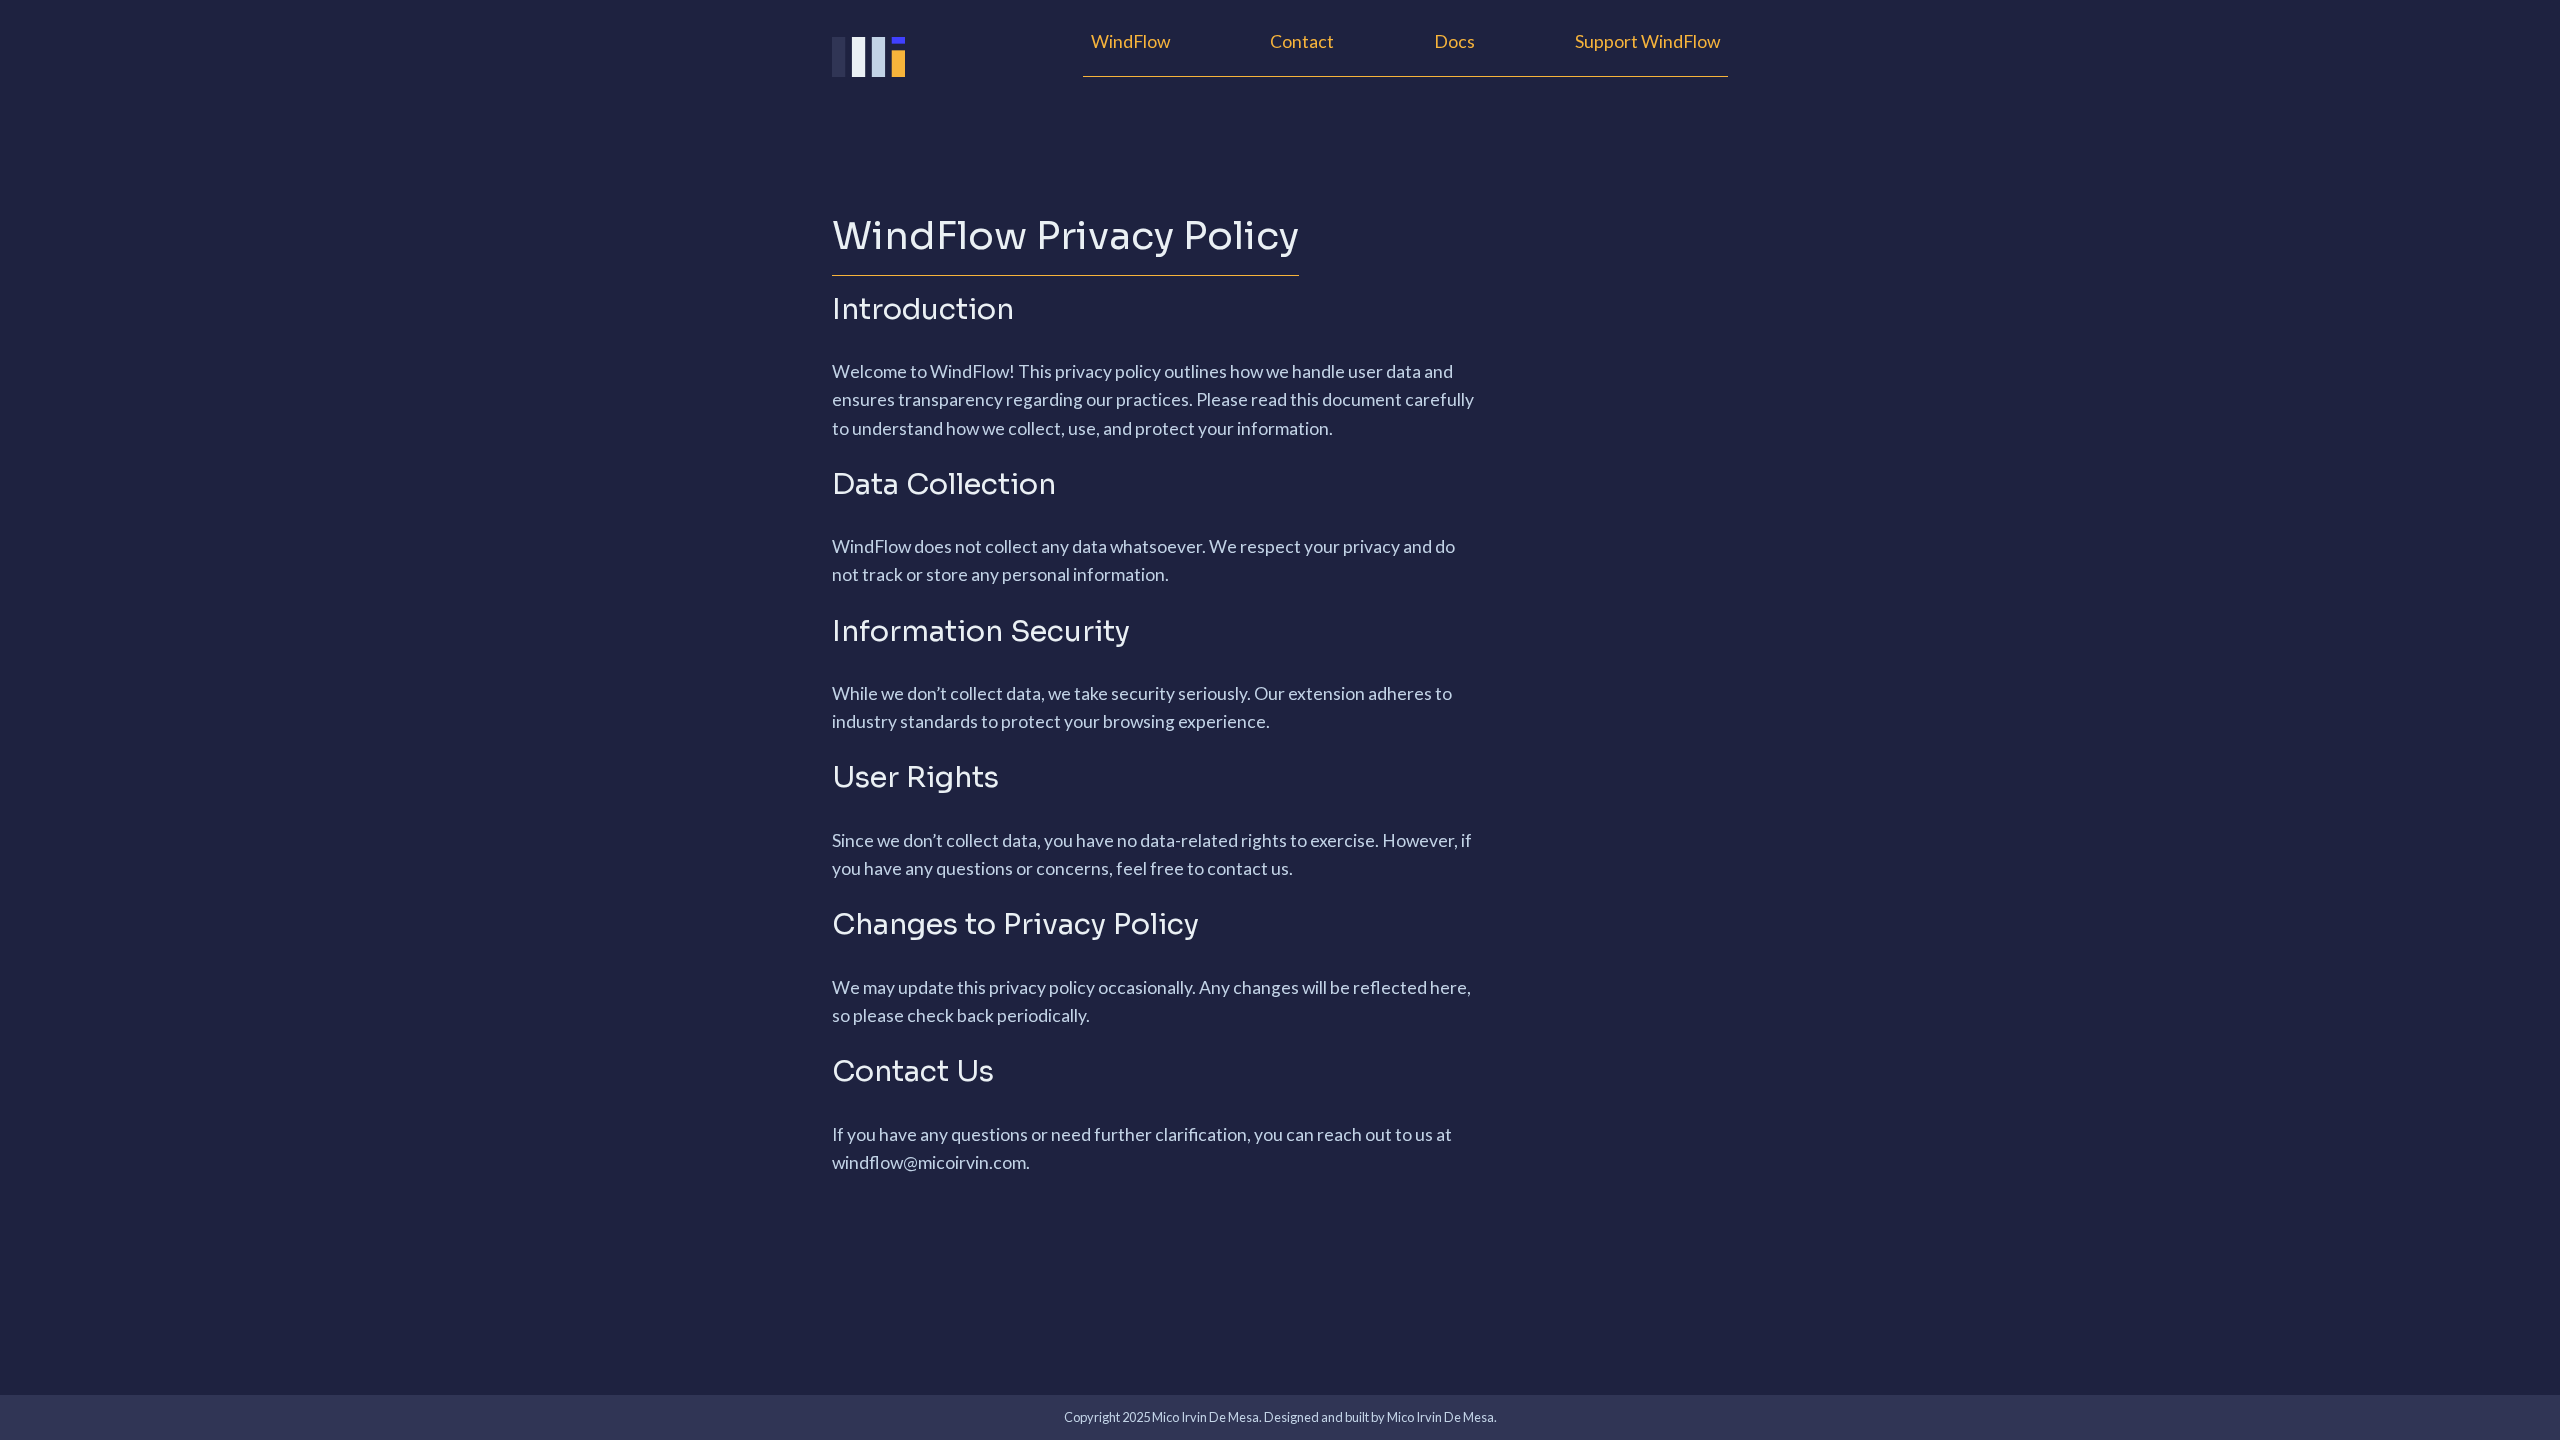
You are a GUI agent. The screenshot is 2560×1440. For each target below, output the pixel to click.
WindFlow (1130, 41)
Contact (1302, 41)
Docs (1454, 41)
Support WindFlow (1647, 41)
